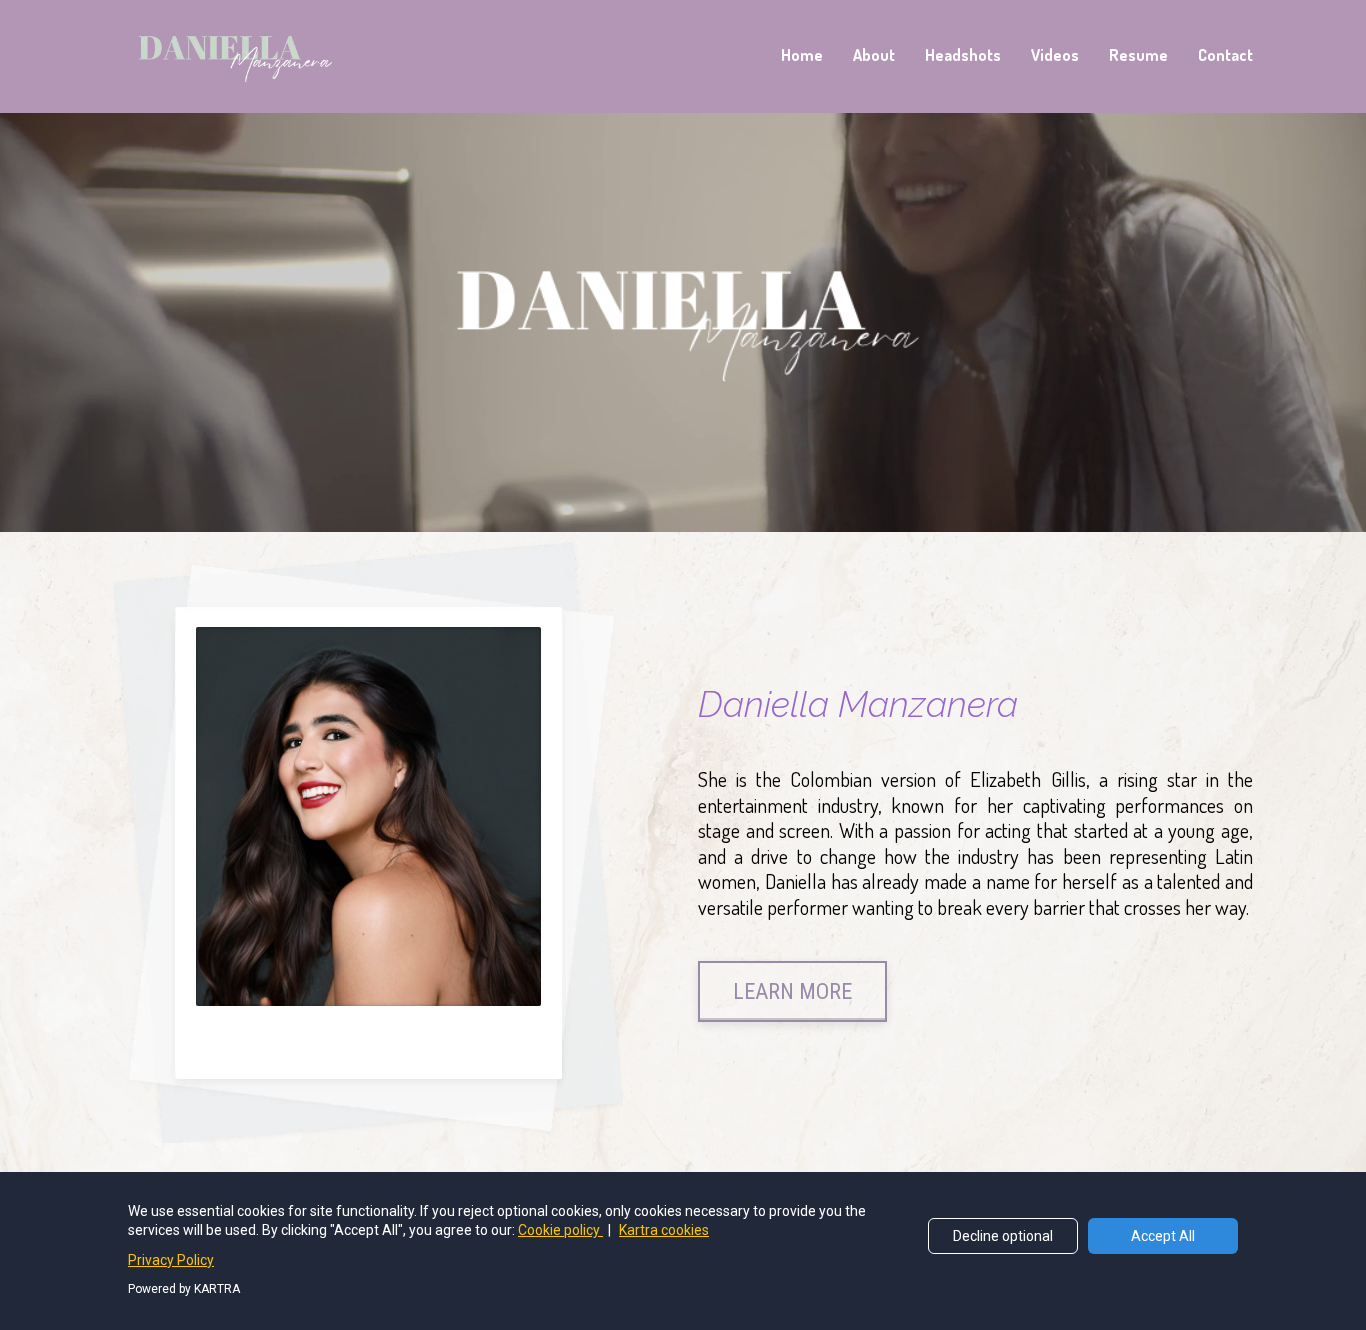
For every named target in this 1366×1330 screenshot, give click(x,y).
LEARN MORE (792, 991)
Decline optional (1003, 1236)
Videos (1055, 55)
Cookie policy (560, 1230)
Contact (1225, 55)
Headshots (963, 55)
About (874, 55)
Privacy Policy (171, 1260)
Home (802, 55)
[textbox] (975, 843)
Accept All (1163, 1236)
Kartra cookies (664, 1230)
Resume (1138, 55)
